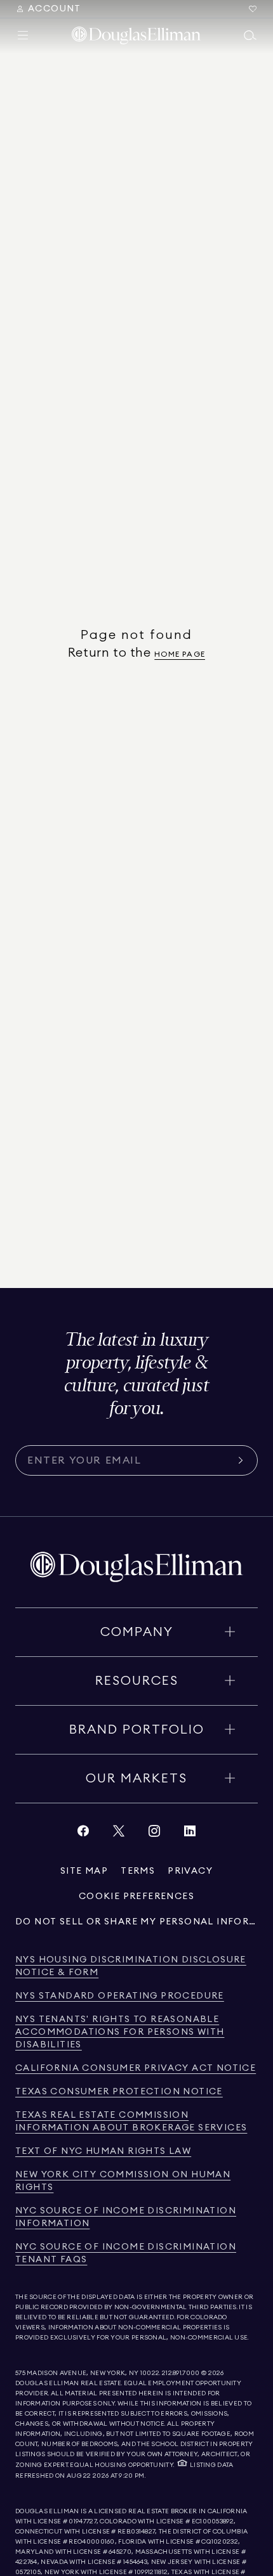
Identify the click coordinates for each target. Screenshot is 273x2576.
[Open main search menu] (250, 35)
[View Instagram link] (154, 1834)
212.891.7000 (181, 2373)
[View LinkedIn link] (190, 1834)
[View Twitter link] (119, 1834)
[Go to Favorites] (253, 9)
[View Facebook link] (83, 1834)
